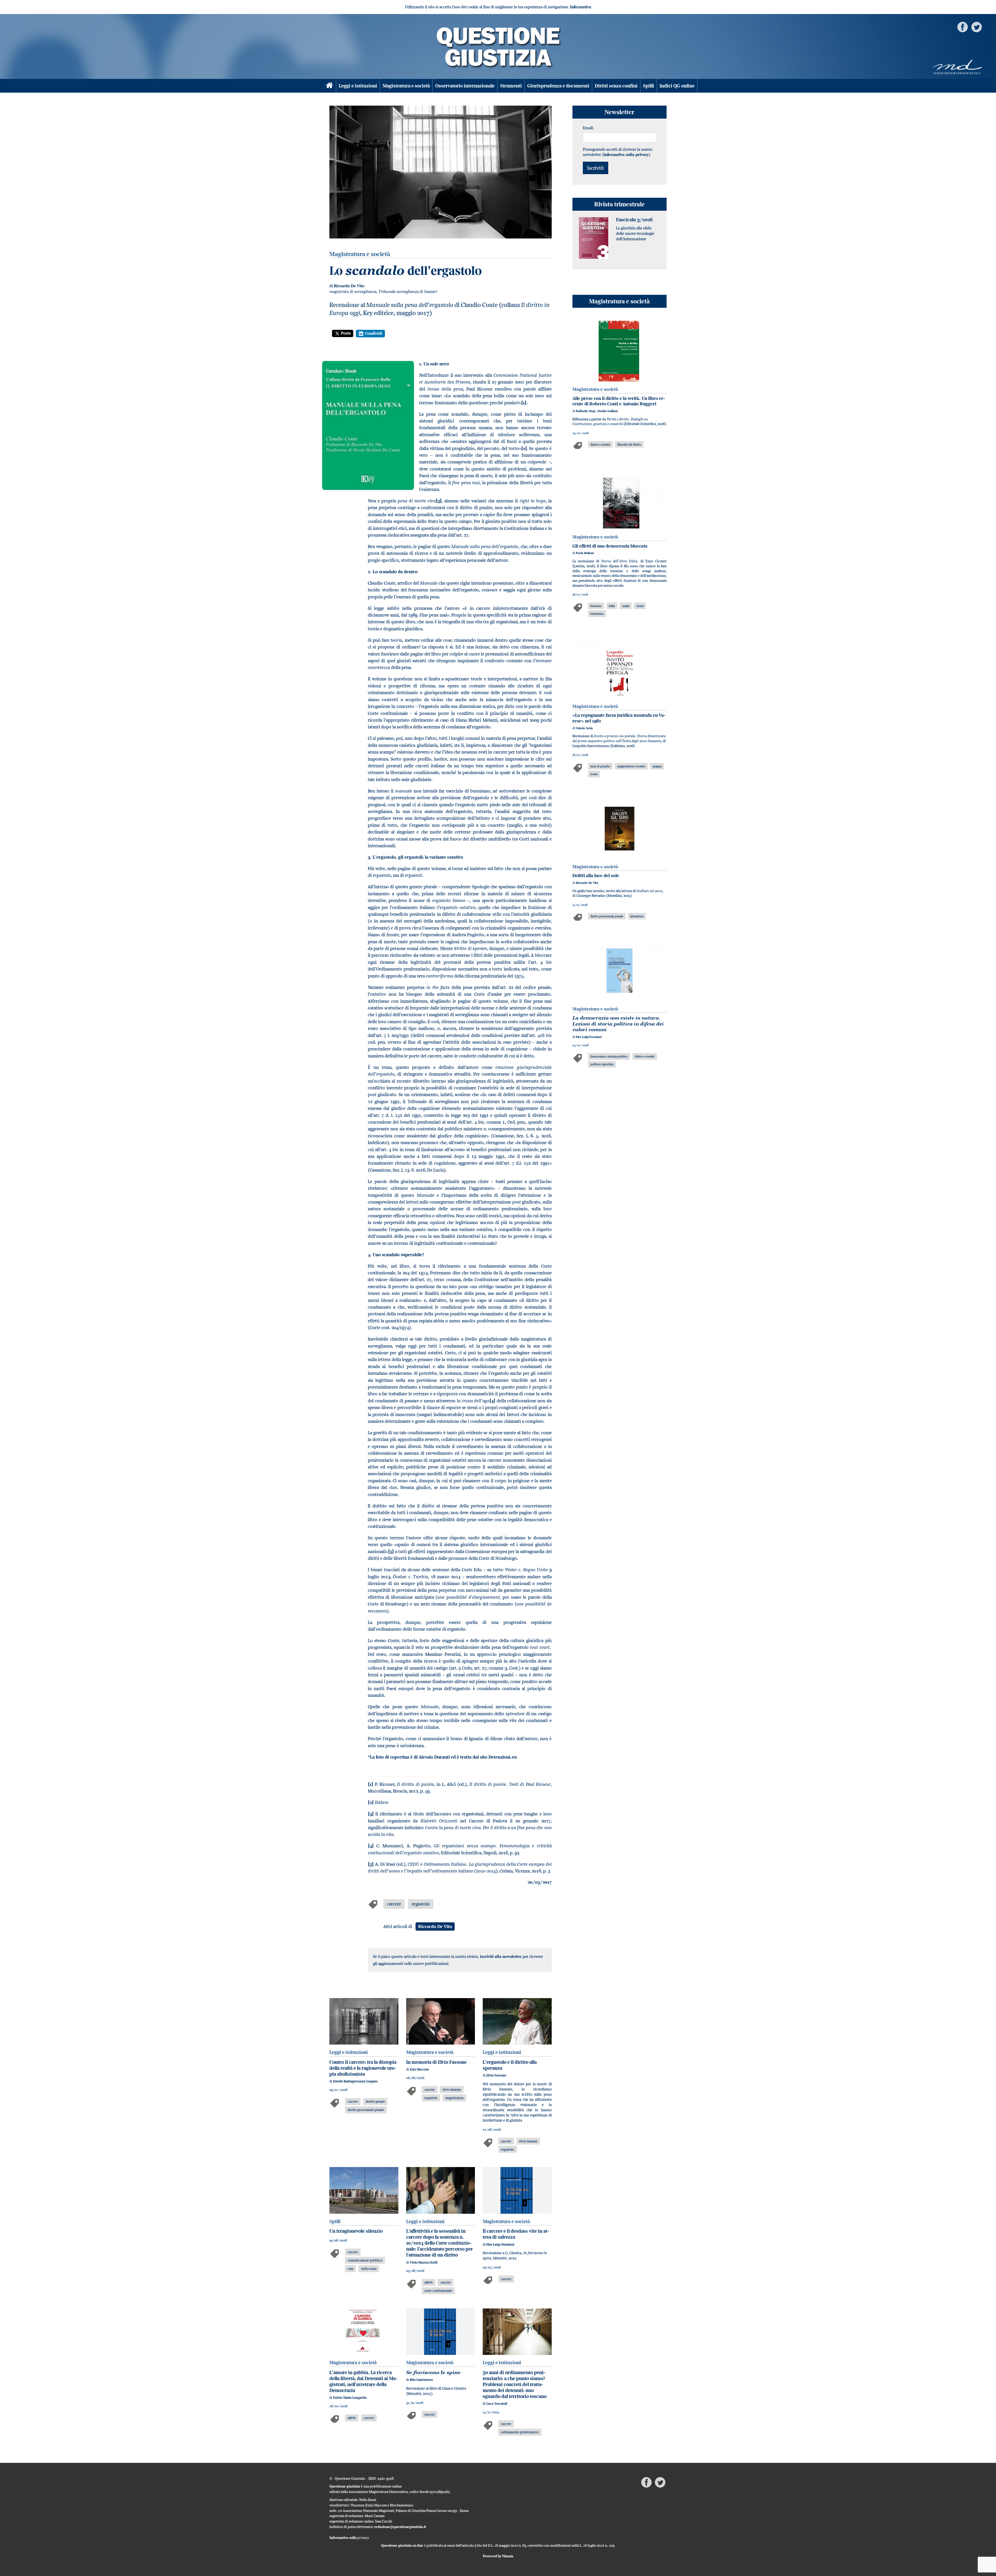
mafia (626, 606)
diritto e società (600, 444)
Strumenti (511, 86)
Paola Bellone (585, 553)
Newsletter (619, 112)
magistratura (454, 2098)
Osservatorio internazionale (465, 86)
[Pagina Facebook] (963, 27)
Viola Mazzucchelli (424, 2262)
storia (640, 606)
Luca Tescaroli (497, 2404)
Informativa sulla (349, 2538)
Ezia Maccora (419, 2069)
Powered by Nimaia (498, 2556)
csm (350, 2268)
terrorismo (597, 614)
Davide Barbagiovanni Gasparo (355, 2081)
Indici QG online (677, 86)
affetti (428, 2282)
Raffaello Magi (586, 411)
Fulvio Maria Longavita (350, 2398)
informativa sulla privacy (626, 155)
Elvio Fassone (496, 2075)
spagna (657, 766)
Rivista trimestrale (620, 204)
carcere (394, 1904)
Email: (588, 128)
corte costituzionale (438, 2291)
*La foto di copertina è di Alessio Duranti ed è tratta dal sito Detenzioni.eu (442, 1757)
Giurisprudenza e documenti (558, 86)
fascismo (596, 606)
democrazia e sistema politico (609, 1056)
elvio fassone (452, 2089)
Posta (346, 333)
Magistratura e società (406, 86)
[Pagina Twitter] (977, 27)
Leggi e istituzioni (358, 86)
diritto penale (375, 2101)
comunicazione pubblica (365, 2260)
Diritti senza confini (616, 86)
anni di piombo (600, 766)
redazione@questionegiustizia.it (400, 2527)
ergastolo (421, 1904)
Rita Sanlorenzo (421, 2380)
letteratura (637, 916)
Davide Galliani (608, 411)
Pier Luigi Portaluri (500, 2244)
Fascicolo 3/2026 (634, 220)
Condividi (374, 333)
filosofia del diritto (629, 444)
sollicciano (369, 2268)
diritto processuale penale (366, 2110)
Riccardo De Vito (349, 286)
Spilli (649, 86)
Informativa (581, 7)
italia (612, 606)
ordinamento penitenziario (520, 2432)
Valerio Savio (584, 728)
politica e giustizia (602, 1064)
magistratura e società (631, 766)
